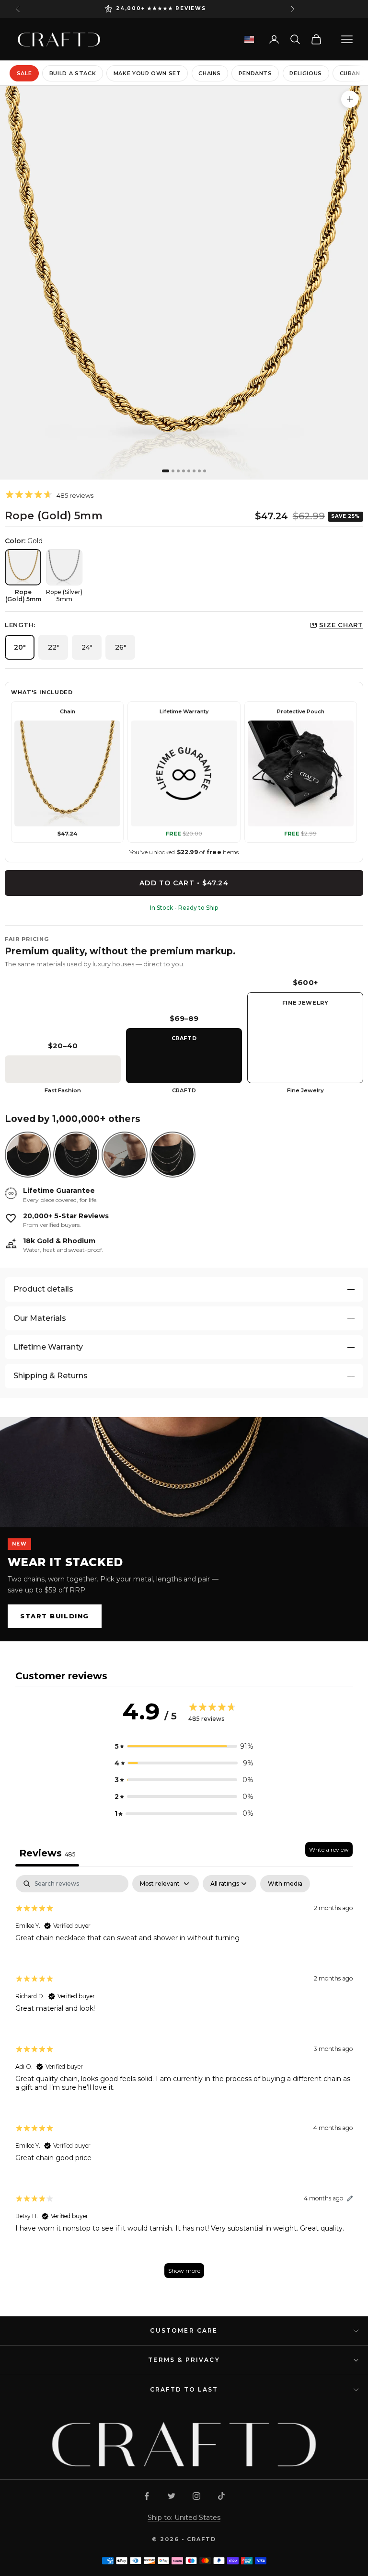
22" (53, 647)
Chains (210, 73)
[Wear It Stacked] (184, 1472)
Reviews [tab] (47, 1853)
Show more (184, 2271)
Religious (306, 73)
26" (121, 647)
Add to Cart (184, 883)
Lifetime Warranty (48, 1347)
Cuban (350, 73)
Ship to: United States (184, 2518)
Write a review (329, 1849)
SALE (24, 73)
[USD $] (249, 40)
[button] (184, 1746)
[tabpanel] (184, 2081)
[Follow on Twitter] (172, 2496)
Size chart (341, 625)
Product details (43, 1289)
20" (20, 647)
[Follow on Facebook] (147, 2496)
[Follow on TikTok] (221, 2496)
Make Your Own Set (147, 73)
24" (87, 647)
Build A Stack (73, 73)
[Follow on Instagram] (196, 2496)
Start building (55, 1616)
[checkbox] (285, 1884)
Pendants (255, 73)
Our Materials (40, 1318)
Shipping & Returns (51, 1376)
